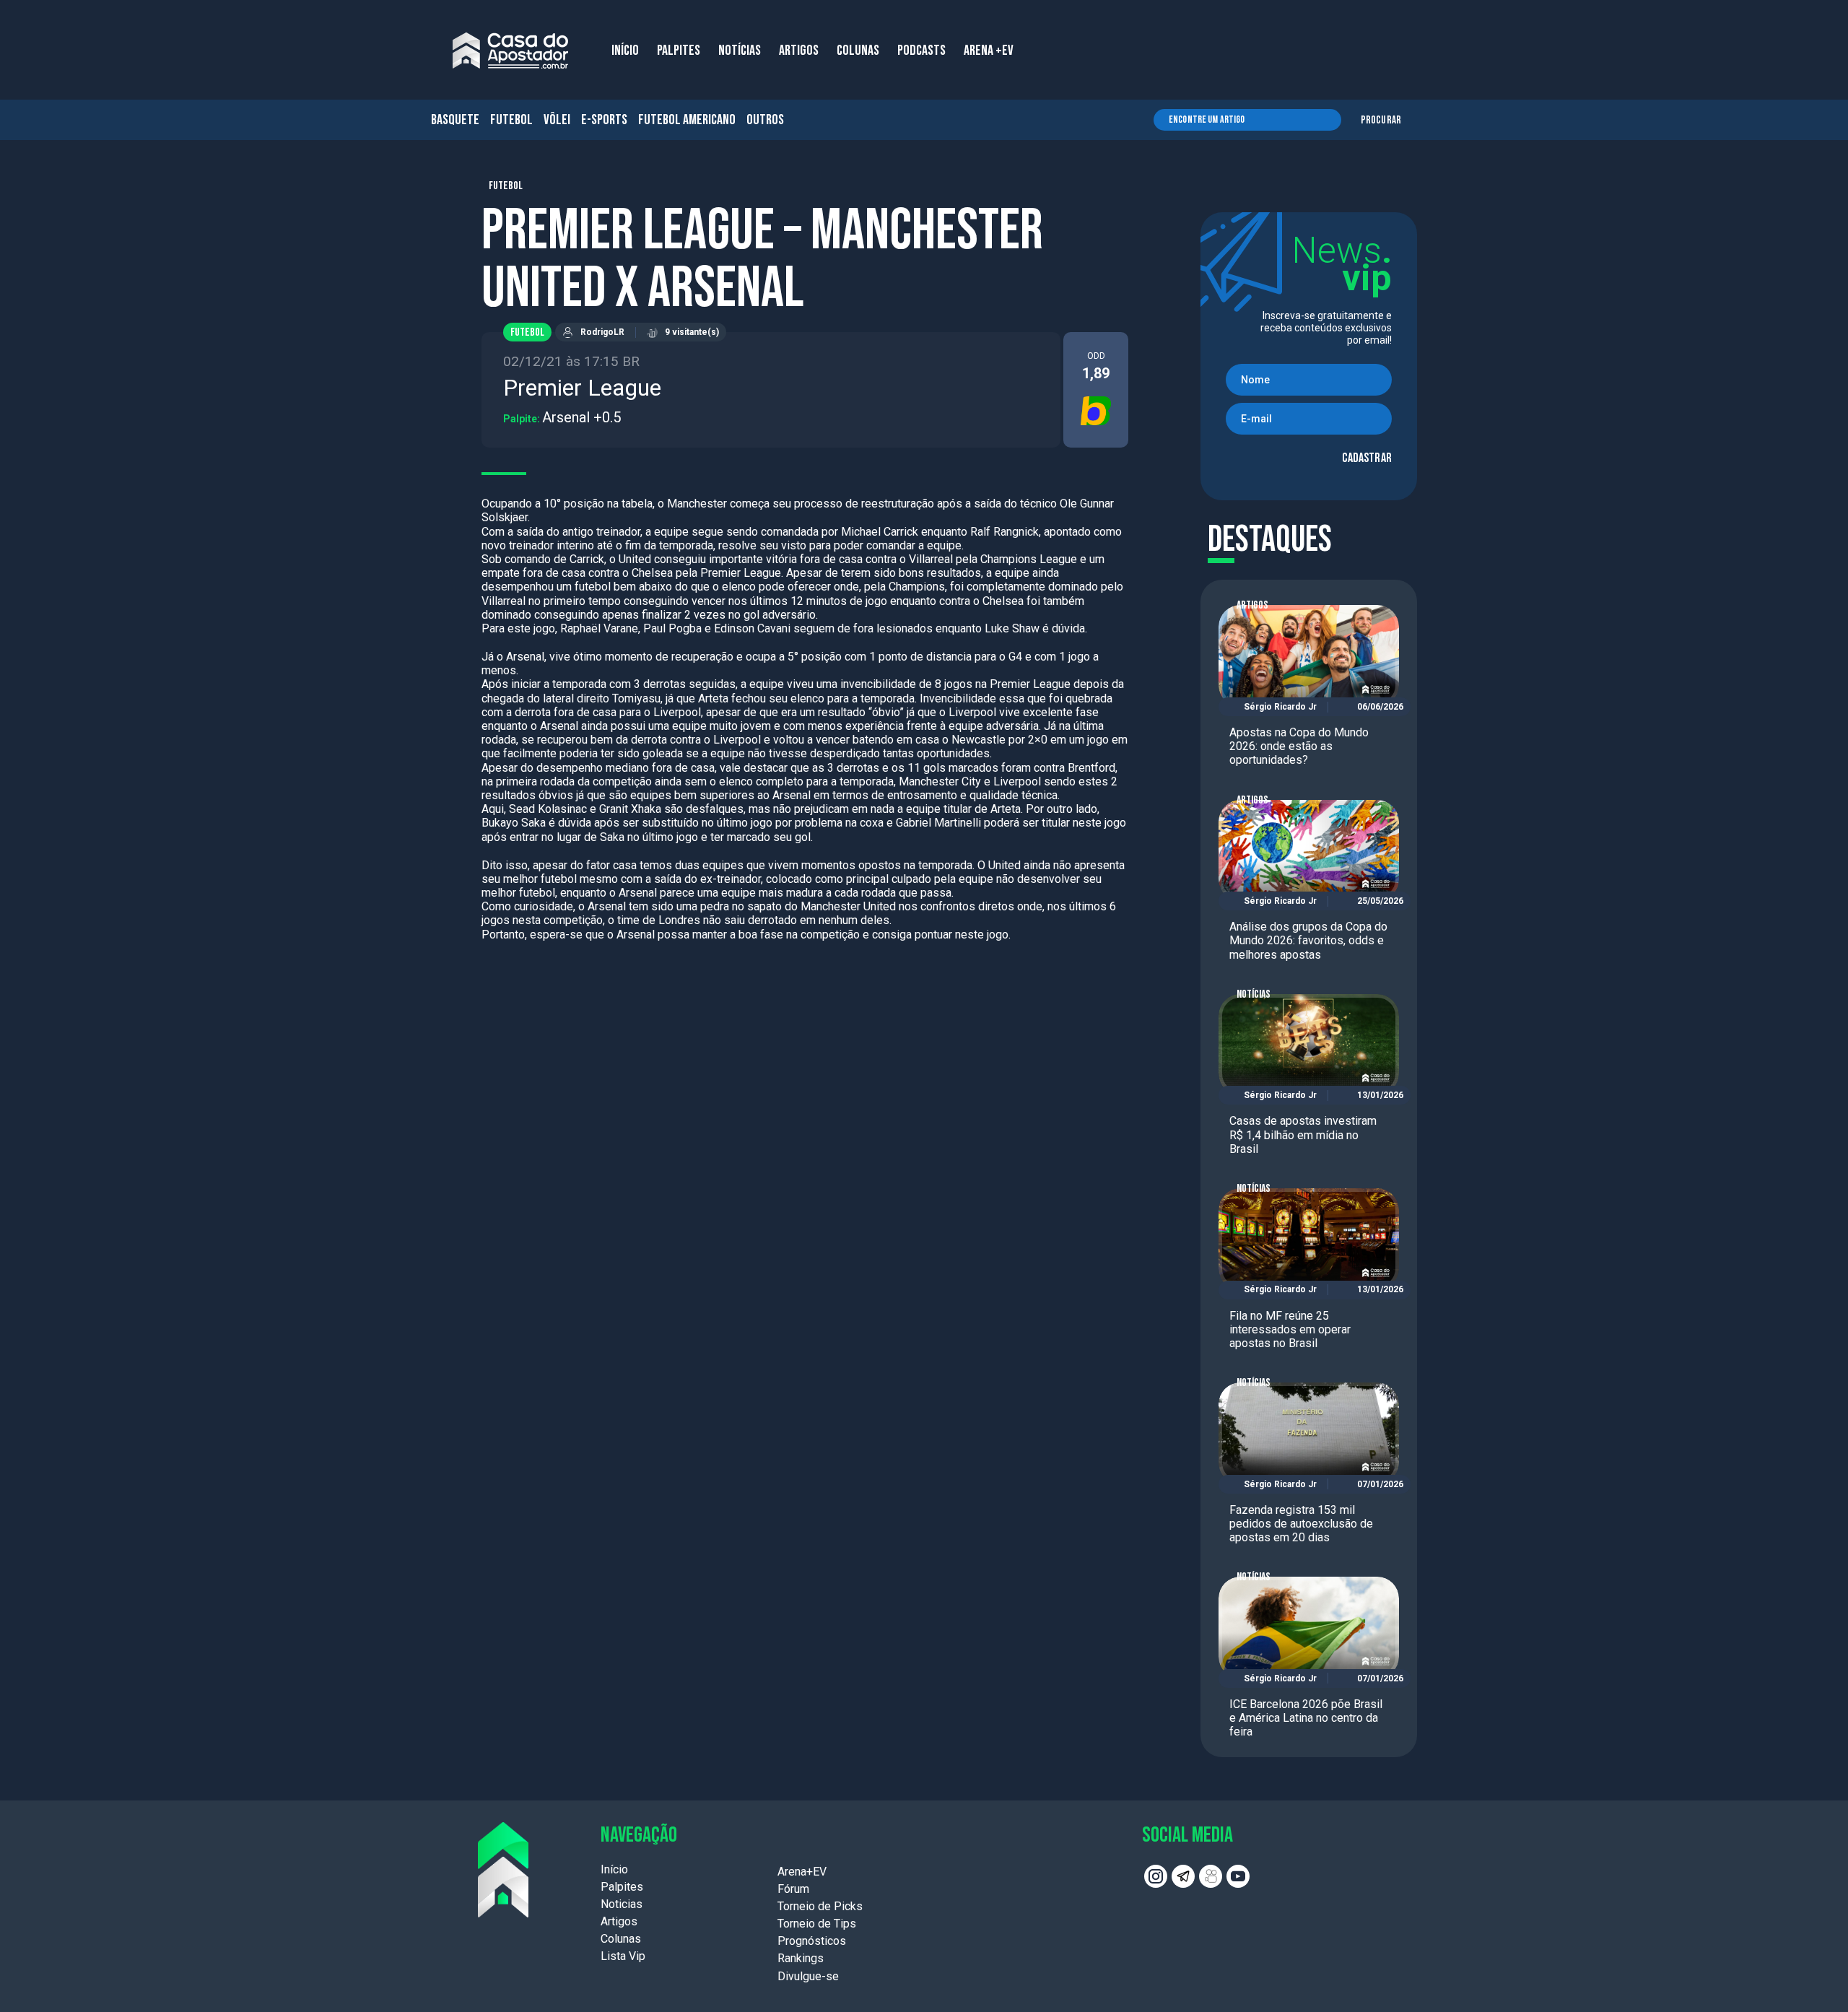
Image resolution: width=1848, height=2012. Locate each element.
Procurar (1381, 120)
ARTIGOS (799, 51)
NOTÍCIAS (740, 51)
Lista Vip (623, 1956)
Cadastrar (1367, 458)
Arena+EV (802, 1872)
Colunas (621, 1939)
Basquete (455, 120)
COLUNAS (858, 51)
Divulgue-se (808, 1976)
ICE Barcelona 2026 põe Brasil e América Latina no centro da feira (1306, 1718)
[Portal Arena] (510, 51)
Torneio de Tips (817, 1924)
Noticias (622, 1904)
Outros (765, 120)
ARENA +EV (989, 51)
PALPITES (679, 51)
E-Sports (604, 120)
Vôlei (557, 120)
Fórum (793, 1889)
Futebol (511, 120)
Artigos (1252, 605)
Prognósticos (812, 1941)
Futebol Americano (687, 120)
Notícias (1254, 994)
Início (614, 1869)
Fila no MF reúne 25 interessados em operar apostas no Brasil (1290, 1329)
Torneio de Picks (820, 1906)
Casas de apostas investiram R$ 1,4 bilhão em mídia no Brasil (1303, 1135)
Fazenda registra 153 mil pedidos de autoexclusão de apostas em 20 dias (1301, 1524)
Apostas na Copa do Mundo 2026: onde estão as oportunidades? (1299, 746)
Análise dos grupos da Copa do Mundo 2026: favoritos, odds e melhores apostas (1308, 940)
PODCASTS (921, 51)
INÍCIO (625, 51)
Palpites (622, 1887)
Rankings (801, 1958)
